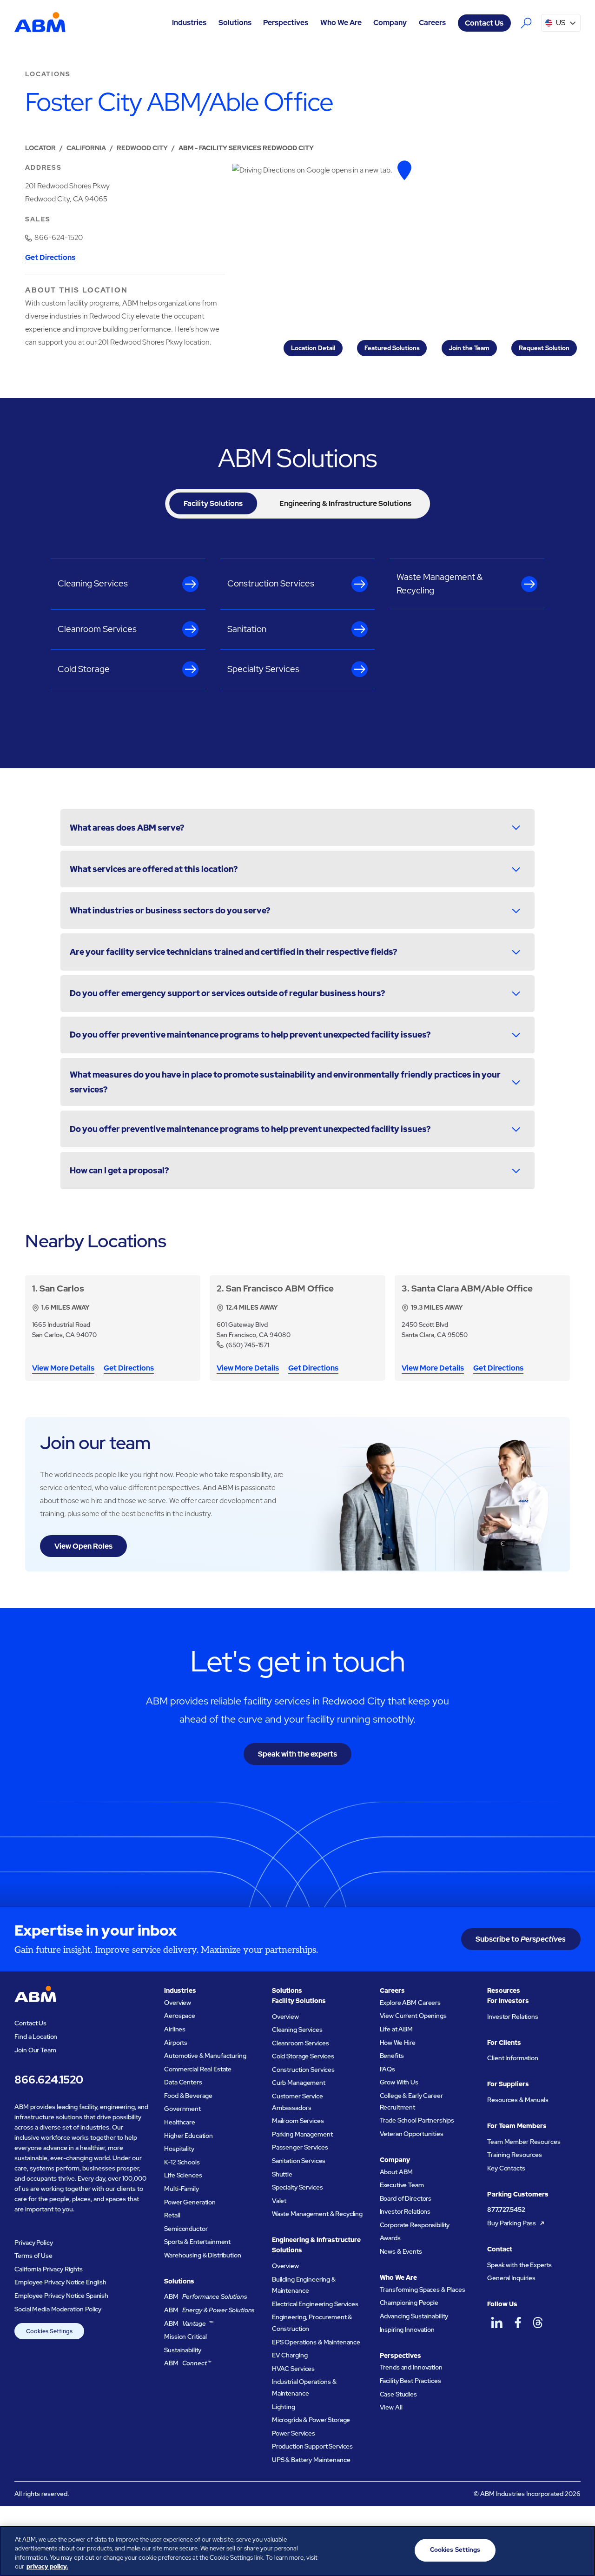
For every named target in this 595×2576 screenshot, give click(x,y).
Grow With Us (399, 2082)
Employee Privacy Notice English (60, 2282)
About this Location (76, 290)
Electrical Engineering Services (315, 2304)
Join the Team (469, 348)
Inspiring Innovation (407, 2330)
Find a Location (36, 2037)
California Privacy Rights (49, 2269)
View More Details (63, 1369)
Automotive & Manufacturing (205, 2056)
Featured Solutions (392, 348)
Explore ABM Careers (410, 2003)
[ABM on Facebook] (518, 2323)
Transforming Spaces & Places (423, 2290)
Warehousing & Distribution (202, 2255)
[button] (189, 23)
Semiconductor (186, 2229)
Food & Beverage (188, 2096)
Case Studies (398, 2394)
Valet (279, 2201)
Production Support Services (312, 2446)
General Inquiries (511, 2278)
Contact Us (484, 23)
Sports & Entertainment (197, 2242)
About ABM (397, 2172)
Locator (40, 148)
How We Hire (398, 2043)
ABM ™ (189, 2323)
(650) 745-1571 (248, 1345)
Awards (390, 2238)
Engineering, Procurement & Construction (312, 2323)
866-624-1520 (59, 237)
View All (391, 2407)
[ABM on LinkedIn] (497, 2323)
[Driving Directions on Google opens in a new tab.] (404, 170)
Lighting (284, 2407)
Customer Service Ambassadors (297, 2102)
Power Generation (190, 2202)
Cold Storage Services (303, 2056)
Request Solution (544, 348)
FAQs (387, 2069)
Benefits (392, 2056)
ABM (206, 2296)
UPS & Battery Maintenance (311, 2460)
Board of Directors (406, 2198)
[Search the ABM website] (526, 23)
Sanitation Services (299, 2161)
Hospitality (179, 2149)
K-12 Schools (182, 2162)
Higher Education (188, 2136)
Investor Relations (405, 2211)
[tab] (213, 503)
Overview (178, 2003)
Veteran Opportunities (412, 2134)
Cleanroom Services (301, 2043)
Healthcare (180, 2122)
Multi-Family (181, 2189)
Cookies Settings (49, 2331)
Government (182, 2109)
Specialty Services (297, 2187)
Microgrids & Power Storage (311, 2420)
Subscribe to (521, 1939)
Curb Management (299, 2083)
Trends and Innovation (411, 2367)
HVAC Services (293, 2369)
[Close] (580, 2549)
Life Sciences (183, 2175)
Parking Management (302, 2134)
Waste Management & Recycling (317, 2214)
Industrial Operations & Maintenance (304, 2387)
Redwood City (142, 148)
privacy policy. (47, 2566)
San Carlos (62, 1288)
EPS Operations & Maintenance (316, 2342)
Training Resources (515, 2155)
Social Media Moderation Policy (58, 2309)
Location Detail (313, 348)
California (86, 148)
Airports (176, 2043)
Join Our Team (35, 2050)
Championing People (409, 2303)
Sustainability (183, 2350)
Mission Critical (185, 2336)
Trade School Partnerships (417, 2120)
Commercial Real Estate (198, 2069)
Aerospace (180, 2016)
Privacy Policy (33, 2243)
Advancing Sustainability (414, 2316)
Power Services (294, 2433)
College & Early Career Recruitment (411, 2101)
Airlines (175, 2029)
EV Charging (290, 2355)
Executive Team (402, 2185)
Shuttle (282, 2174)
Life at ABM (397, 2029)
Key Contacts (506, 2168)
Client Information (513, 2058)
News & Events (401, 2251)
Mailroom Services (298, 2121)
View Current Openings (413, 2016)
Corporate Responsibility (415, 2225)
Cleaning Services (297, 2030)
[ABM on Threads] (538, 2323)
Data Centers (183, 2082)
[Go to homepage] (40, 23)
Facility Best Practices (410, 2381)
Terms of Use (33, 2256)
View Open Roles (83, 1546)
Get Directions (50, 258)
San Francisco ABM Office (280, 1288)
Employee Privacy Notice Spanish (61, 2296)
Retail (172, 2215)
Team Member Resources (524, 2142)
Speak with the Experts (519, 2265)
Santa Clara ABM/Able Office (472, 1288)
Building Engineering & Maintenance (304, 2285)
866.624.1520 (49, 2080)
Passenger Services (300, 2147)
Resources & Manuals (518, 2100)
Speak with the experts (297, 1754)
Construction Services (303, 2070)
